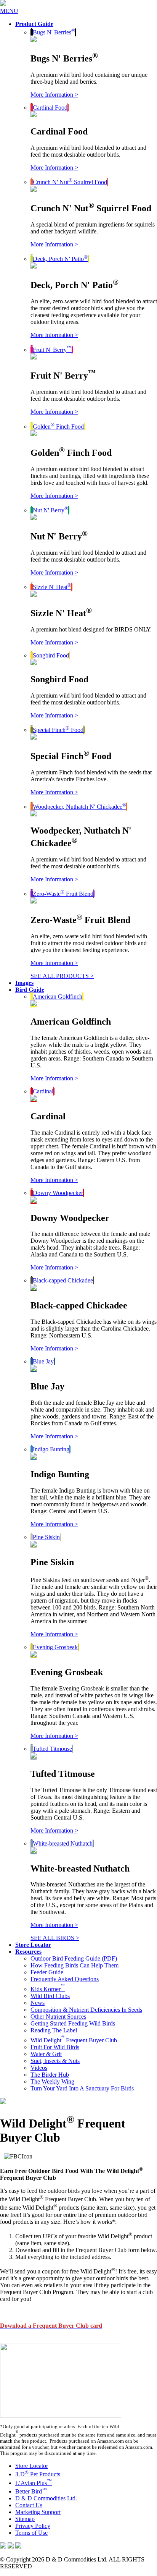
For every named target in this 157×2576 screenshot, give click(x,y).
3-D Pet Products (38, 2474)
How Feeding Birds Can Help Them (74, 1965)
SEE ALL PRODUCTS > (62, 976)
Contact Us (29, 2505)
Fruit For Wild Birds (55, 2047)
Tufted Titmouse (52, 1749)
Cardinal (43, 1091)
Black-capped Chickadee (63, 1280)
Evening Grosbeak (55, 1647)
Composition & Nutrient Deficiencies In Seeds (86, 2010)
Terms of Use (31, 2533)
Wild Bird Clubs (50, 1996)
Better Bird (31, 2491)
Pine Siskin (46, 1537)
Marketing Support (38, 2512)
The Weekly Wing (52, 2081)
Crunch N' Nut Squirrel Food (70, 182)
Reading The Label (54, 2030)
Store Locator (32, 2466)
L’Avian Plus (34, 2483)
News (38, 2003)
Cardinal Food (50, 108)
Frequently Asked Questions (65, 1979)
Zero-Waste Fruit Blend (63, 894)
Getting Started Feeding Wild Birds (73, 2023)
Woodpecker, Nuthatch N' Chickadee (79, 807)
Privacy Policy (33, 2526)
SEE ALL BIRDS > (55, 1938)
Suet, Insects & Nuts (55, 2061)
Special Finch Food (58, 730)
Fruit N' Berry (52, 350)
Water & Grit (46, 2054)
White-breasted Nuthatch (63, 1843)
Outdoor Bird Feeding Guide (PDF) (74, 1958)
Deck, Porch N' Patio (60, 259)
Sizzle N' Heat (52, 587)
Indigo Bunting (51, 1449)
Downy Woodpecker (58, 1193)
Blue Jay (43, 1361)
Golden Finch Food (58, 427)
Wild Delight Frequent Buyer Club (74, 2040)
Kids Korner (48, 1989)
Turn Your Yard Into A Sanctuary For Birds (82, 2088)
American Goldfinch (58, 997)
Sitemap (25, 2519)
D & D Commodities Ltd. (46, 2498)
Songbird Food (51, 655)
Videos (39, 2068)
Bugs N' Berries (54, 32)
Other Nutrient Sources (58, 2017)
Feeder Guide (47, 1972)
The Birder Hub (50, 2075)
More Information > (54, 95)
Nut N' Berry (50, 510)
